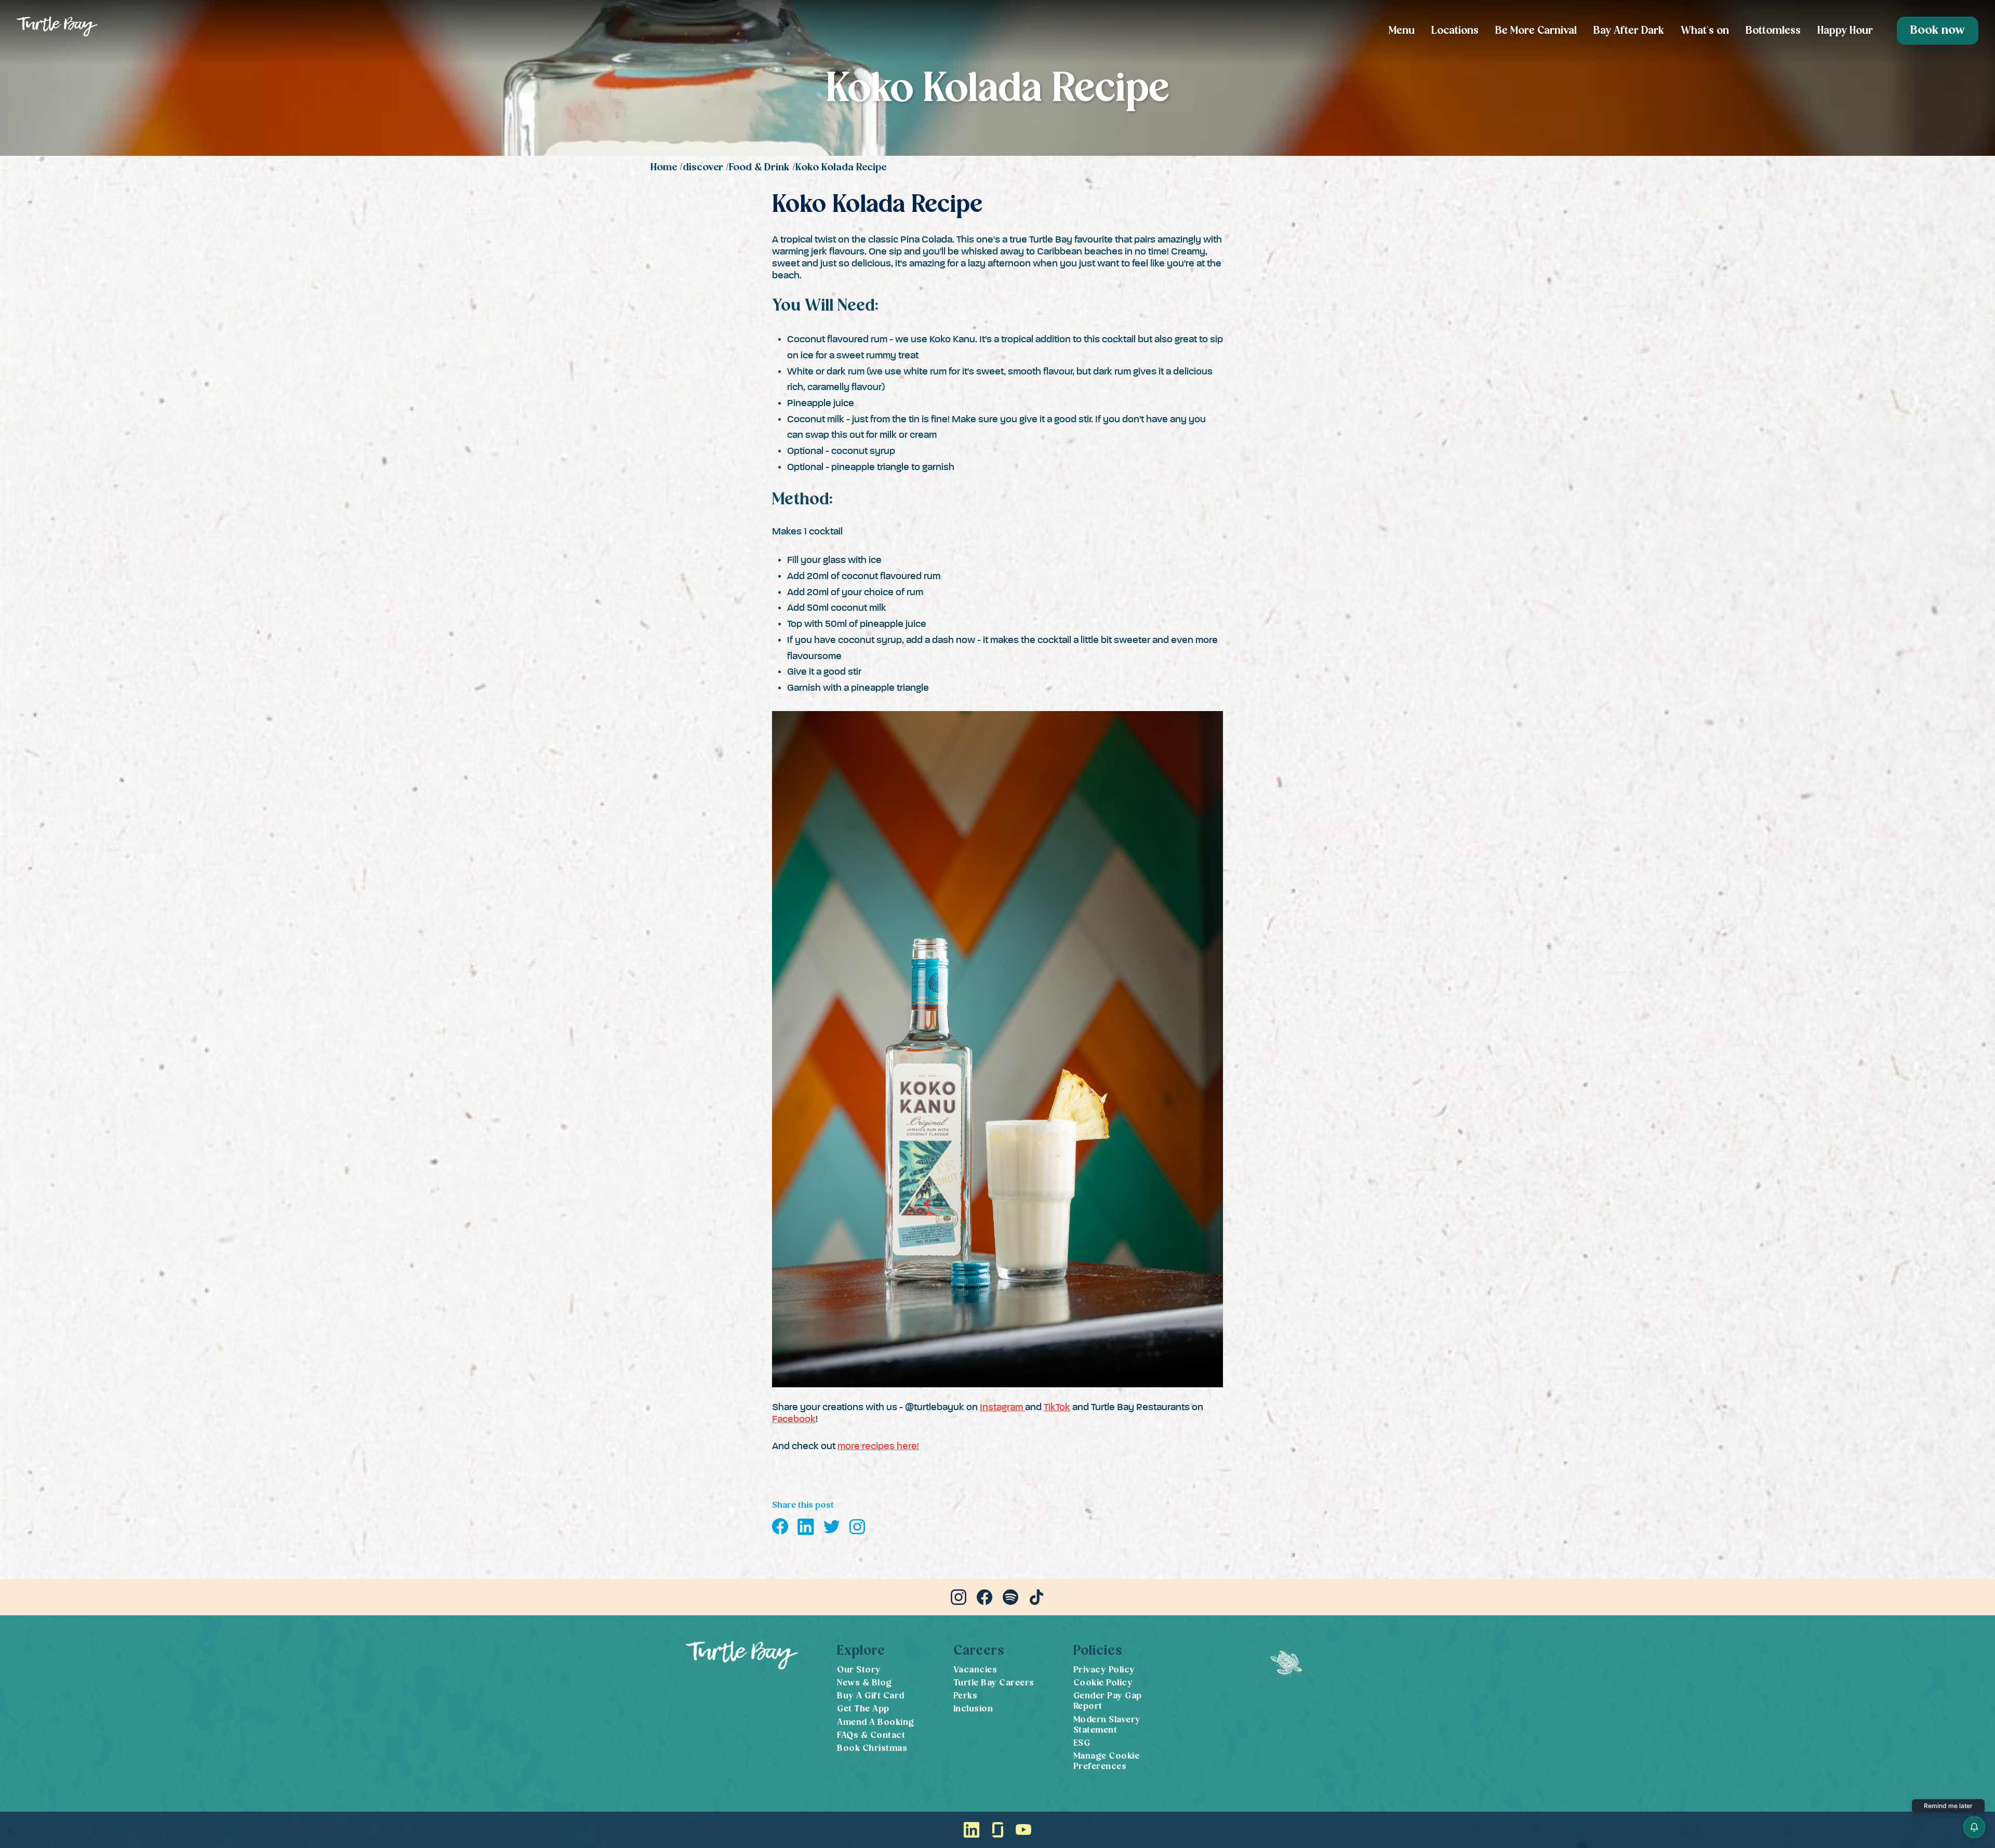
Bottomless (1773, 31)
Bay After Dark (1629, 31)
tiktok (1036, 1597)
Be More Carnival (1536, 31)
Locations (1455, 31)
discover (703, 168)
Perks (966, 1696)
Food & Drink (759, 168)
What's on (1705, 31)
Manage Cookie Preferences (1107, 1762)
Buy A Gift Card (871, 1696)
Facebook (794, 1419)
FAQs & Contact (871, 1736)
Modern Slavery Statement (1107, 1725)
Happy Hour (1845, 31)
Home (664, 168)
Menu (1402, 31)
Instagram (1002, 1407)
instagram (959, 1597)
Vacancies (975, 1670)
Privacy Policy (1104, 1670)
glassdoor (997, 1830)
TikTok (1057, 1407)
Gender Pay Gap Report (1108, 1701)
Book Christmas (872, 1749)
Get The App (863, 1709)
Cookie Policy (1103, 1683)
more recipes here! (878, 1446)
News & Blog (864, 1683)
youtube (1023, 1830)
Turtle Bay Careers (994, 1683)
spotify (1010, 1597)
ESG (1082, 1743)
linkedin (972, 1830)
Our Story (859, 1670)
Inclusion (973, 1709)
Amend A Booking (876, 1723)
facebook (985, 1597)
